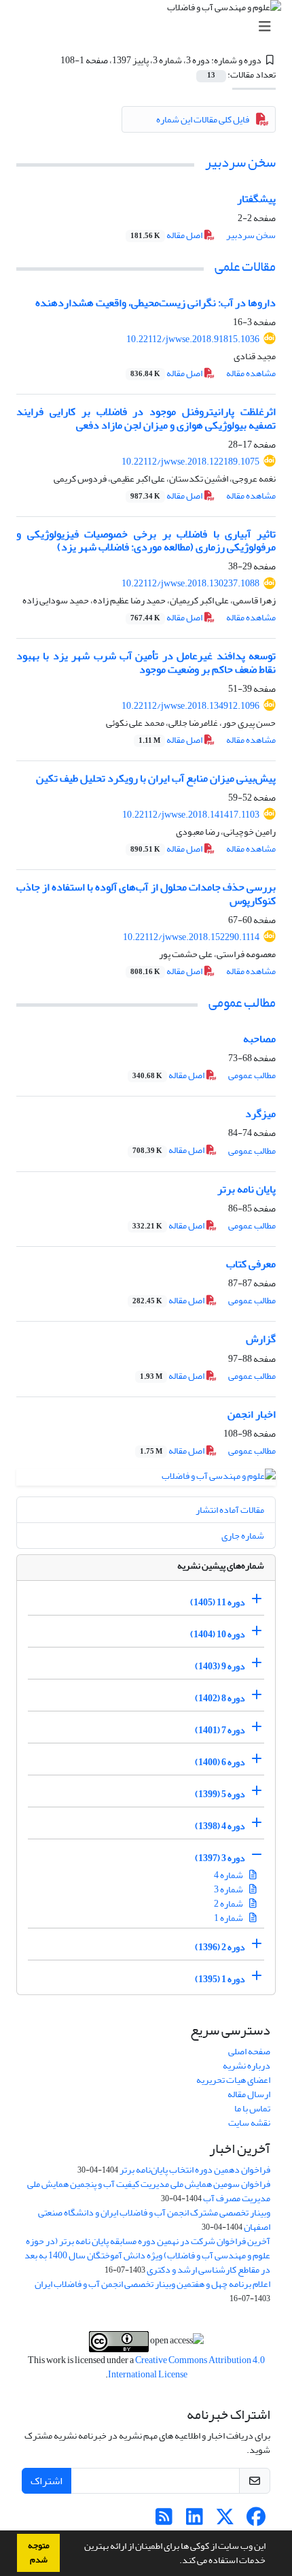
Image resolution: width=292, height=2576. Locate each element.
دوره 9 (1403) (220, 1666)
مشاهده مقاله (251, 373)
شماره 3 (229, 1889)
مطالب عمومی (242, 1002)
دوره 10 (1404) (218, 1634)
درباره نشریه (247, 2065)
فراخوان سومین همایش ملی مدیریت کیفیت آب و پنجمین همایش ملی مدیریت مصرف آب (149, 2191)
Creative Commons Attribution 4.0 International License (186, 2367)
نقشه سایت (249, 2123)
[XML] (52, 60)
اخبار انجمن (252, 1414)
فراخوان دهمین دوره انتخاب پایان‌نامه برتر (195, 2170)
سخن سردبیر (240, 162)
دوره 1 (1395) (220, 1979)
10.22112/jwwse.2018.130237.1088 (190, 583)
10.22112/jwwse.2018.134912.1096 (190, 706)
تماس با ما (252, 2108)
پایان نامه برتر (247, 1189)
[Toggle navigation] (150, 27)
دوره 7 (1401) (220, 1730)
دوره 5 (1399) (220, 1794)
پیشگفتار (256, 199)
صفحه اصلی (249, 2051)
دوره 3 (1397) (220, 1858)
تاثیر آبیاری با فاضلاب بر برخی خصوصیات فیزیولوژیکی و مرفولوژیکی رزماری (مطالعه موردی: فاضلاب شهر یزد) (146, 540)
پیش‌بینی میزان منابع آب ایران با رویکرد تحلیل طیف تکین (156, 778)
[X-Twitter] (225, 2521)
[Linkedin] (195, 2521)
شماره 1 (229, 1918)
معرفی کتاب (251, 1264)
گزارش (261, 1339)
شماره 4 (229, 1875)
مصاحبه (259, 1039)
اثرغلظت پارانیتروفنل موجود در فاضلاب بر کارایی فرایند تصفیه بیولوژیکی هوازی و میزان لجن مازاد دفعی (146, 418)
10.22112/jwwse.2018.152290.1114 (191, 937)
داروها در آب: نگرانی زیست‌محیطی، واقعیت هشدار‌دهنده (156, 303)
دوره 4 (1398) (220, 1826)
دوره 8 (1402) (220, 1698)
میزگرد (260, 1114)
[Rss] (164, 2521)
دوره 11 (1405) (218, 1602)
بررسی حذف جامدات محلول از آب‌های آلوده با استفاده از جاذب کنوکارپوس (146, 893)
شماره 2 (229, 1904)
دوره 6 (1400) (220, 1762)
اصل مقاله (167, 235)
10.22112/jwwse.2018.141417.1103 (191, 815)
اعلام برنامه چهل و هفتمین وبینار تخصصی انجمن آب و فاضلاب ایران (152, 2284)
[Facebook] (256, 2521)
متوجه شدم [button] (39, 2553)
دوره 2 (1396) (220, 1947)
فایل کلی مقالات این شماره (203, 119)
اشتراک (47, 2481)
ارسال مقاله (249, 2094)
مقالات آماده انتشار (230, 1510)
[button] (176, 2562)
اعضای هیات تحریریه (233, 2080)
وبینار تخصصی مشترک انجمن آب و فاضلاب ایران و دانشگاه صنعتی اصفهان (154, 2220)
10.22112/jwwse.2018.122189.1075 (190, 462)
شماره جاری (243, 1536)
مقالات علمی (245, 266)
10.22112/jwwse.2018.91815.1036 (193, 339)
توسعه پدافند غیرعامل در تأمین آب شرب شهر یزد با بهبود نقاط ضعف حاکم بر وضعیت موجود (146, 662)
